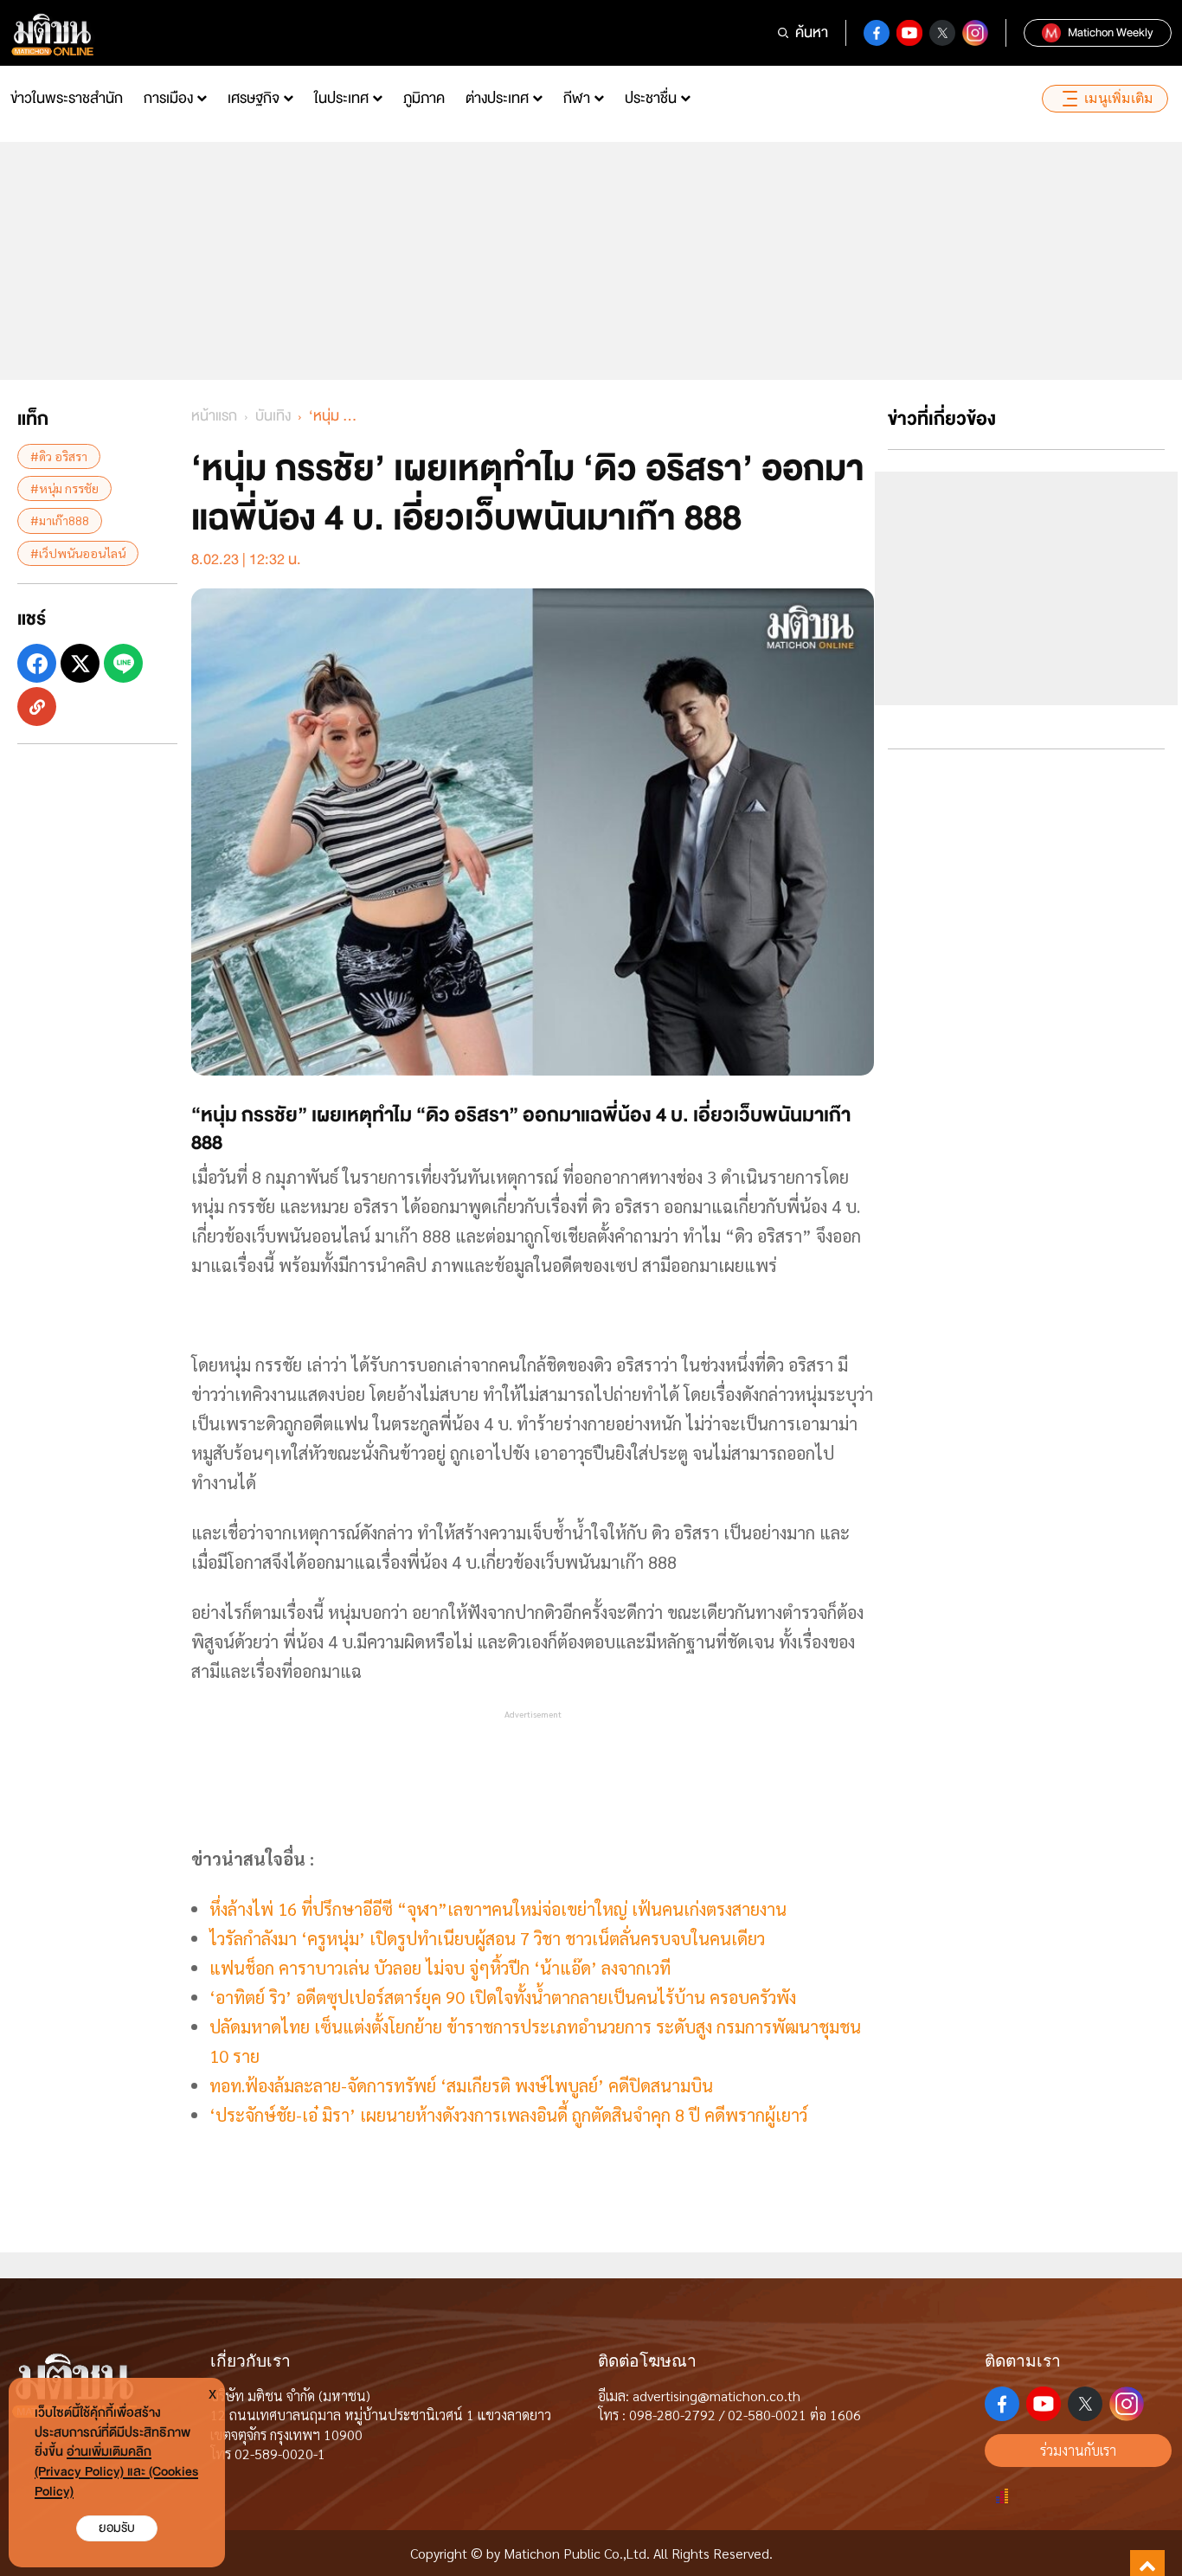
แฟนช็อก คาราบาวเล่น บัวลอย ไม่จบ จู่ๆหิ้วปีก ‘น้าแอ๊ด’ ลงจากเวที (440, 1968)
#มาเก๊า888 (60, 520)
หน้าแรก (214, 416)
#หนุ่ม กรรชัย (64, 488)
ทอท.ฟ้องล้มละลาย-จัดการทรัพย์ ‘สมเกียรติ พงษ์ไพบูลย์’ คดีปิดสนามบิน (461, 2085)
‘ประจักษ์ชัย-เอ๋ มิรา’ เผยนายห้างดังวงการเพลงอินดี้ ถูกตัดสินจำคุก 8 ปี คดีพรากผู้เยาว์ (508, 2115)
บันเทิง (273, 416)
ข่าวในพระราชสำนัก (67, 98)
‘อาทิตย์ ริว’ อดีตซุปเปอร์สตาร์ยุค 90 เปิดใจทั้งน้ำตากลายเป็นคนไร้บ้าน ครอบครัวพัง (503, 1997)
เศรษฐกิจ (254, 98)
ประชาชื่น (651, 98)
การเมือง (168, 98)
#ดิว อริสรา (59, 456)
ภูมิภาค (424, 98)
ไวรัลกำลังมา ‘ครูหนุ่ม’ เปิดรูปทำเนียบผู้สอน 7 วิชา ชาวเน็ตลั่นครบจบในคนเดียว (487, 1938)
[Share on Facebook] (37, 663)
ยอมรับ (117, 2528)
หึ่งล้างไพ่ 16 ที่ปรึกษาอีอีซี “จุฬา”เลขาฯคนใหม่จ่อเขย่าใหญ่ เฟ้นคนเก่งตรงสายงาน (498, 1909)
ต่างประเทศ (497, 98)
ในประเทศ (341, 98)
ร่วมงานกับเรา (1078, 2450)
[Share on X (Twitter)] (80, 663)
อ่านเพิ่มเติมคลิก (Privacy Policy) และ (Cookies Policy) (116, 2472)
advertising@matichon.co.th (716, 2396)
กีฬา (577, 98)
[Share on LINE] (123, 663)
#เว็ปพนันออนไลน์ (78, 553)
